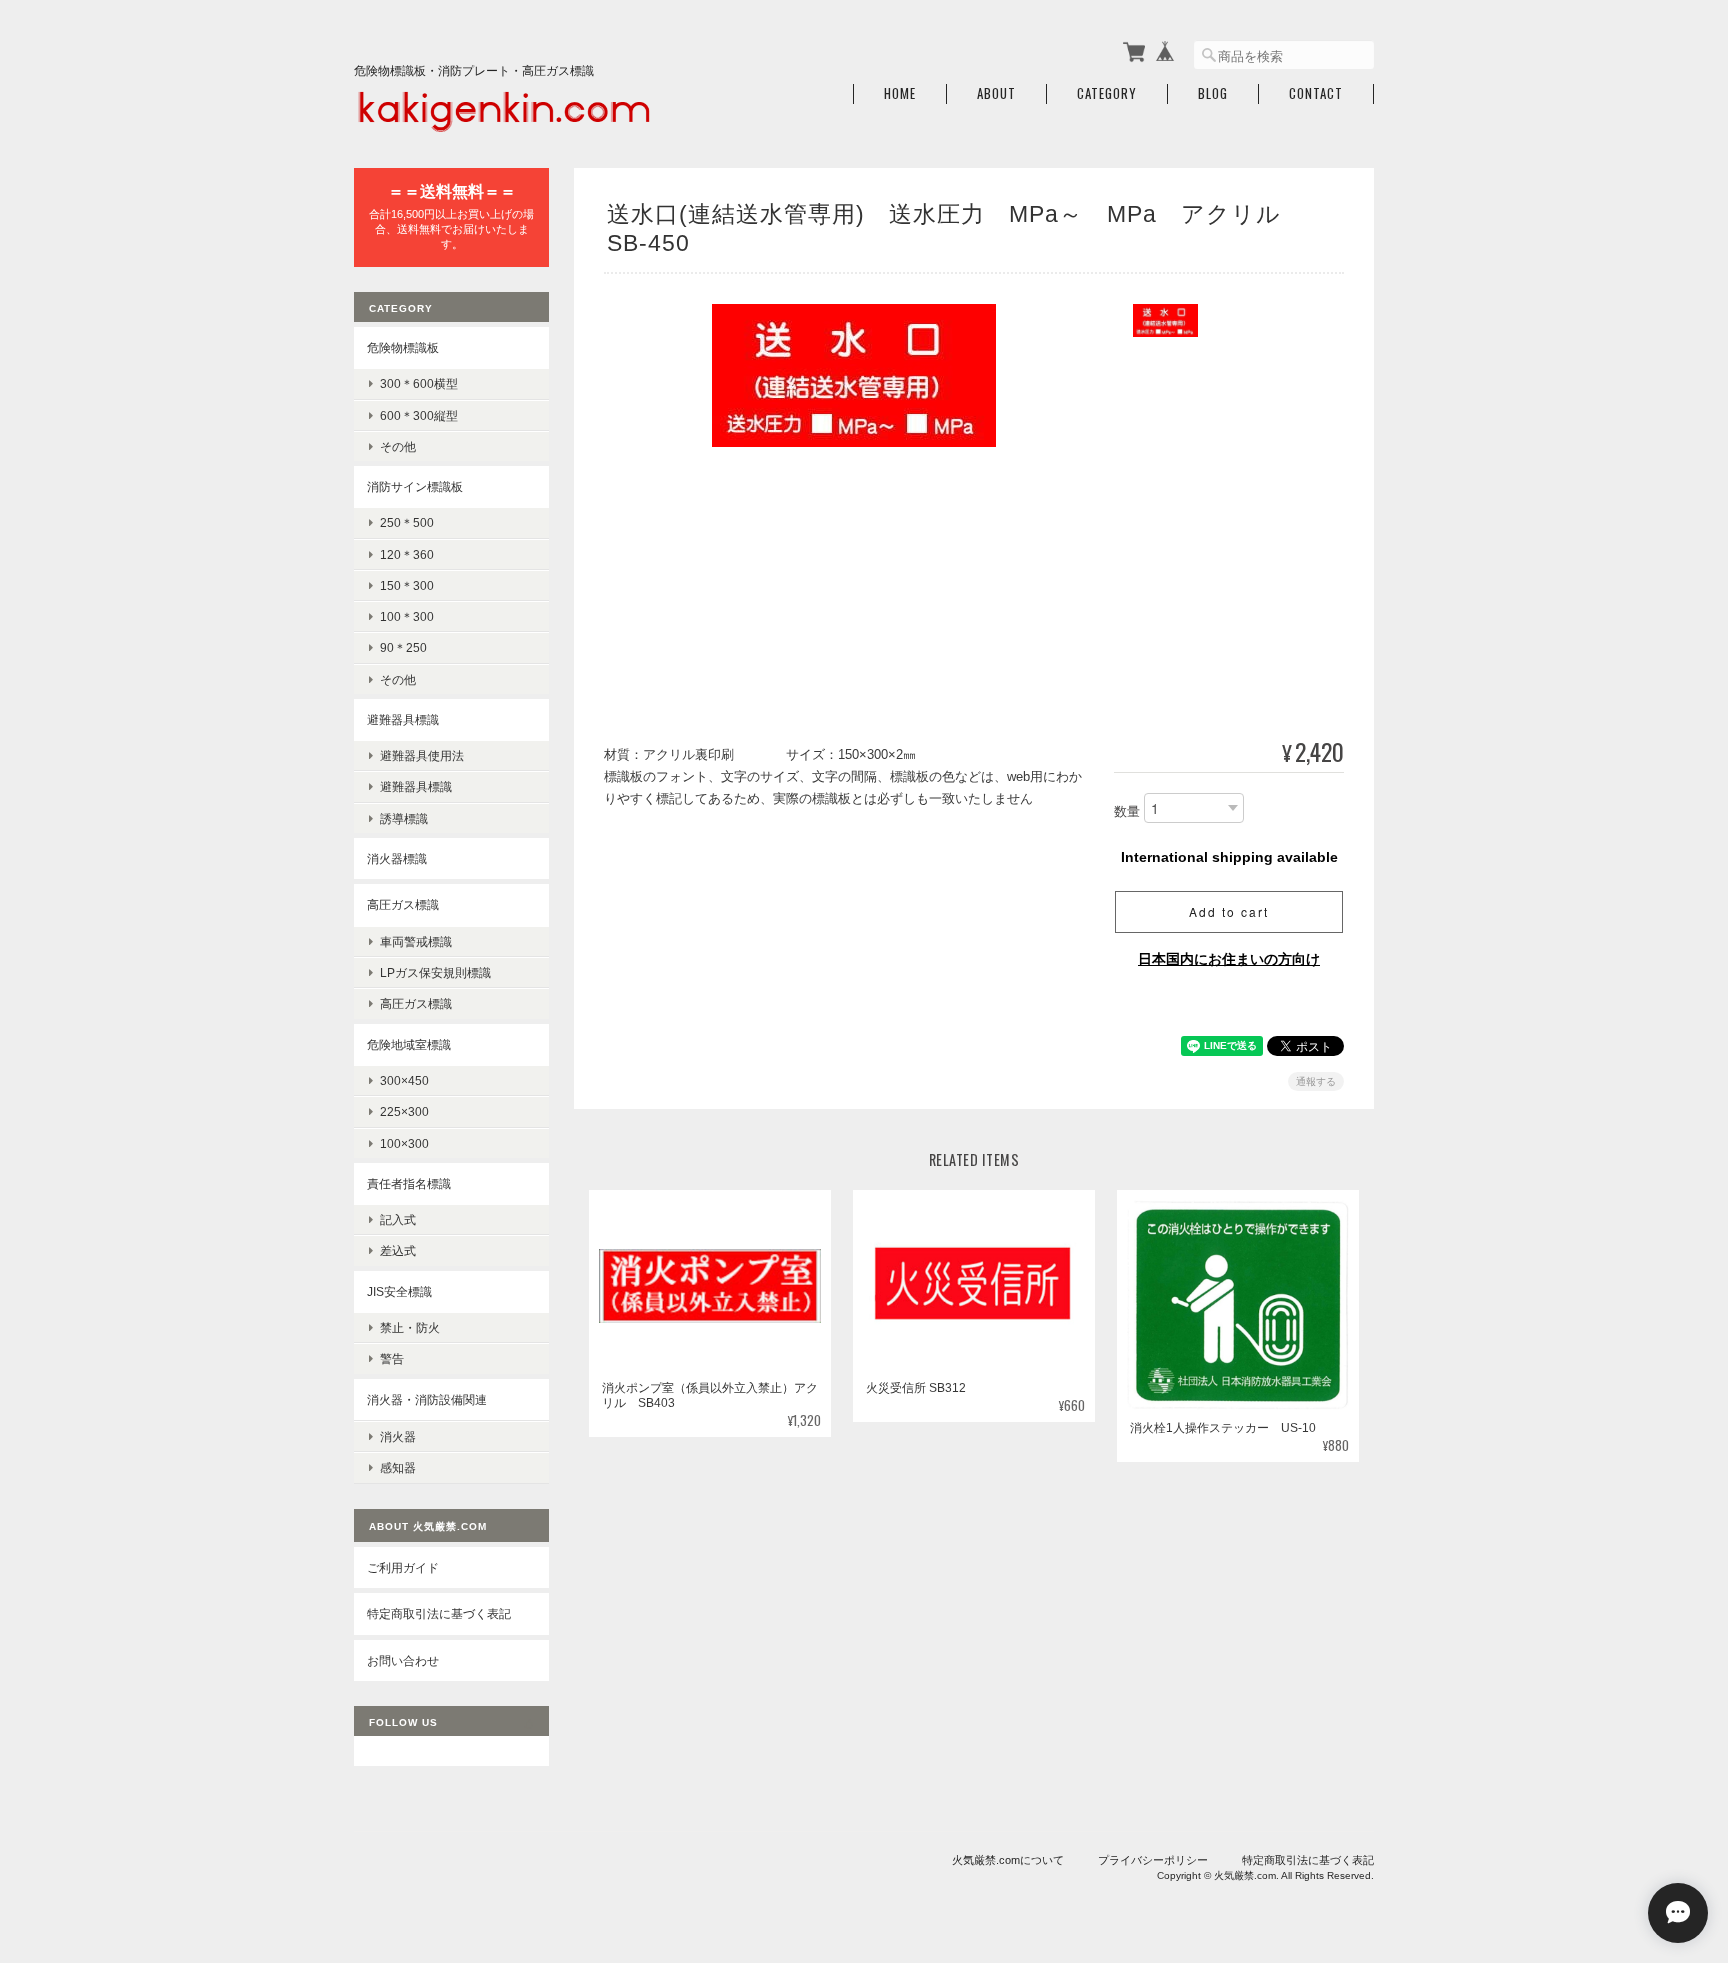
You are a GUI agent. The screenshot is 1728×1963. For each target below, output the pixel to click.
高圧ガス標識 (403, 904)
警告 (392, 1358)
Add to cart (1229, 911)
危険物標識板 (403, 347)
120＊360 (407, 554)
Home (900, 93)
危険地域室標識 (409, 1044)
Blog (1213, 93)
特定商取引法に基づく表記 (439, 1613)
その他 (398, 446)
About (996, 93)
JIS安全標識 (399, 1291)
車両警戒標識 (416, 941)
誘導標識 (404, 818)
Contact (1316, 93)
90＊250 (403, 647)
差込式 (398, 1250)
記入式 (398, 1219)
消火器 (398, 1436)
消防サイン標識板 (415, 486)
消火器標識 (397, 858)
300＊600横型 (419, 383)
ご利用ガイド (403, 1567)
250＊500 (407, 522)
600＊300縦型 (419, 415)
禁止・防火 (410, 1327)
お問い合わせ (403, 1660)
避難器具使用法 (422, 755)
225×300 (404, 1111)
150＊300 (407, 585)
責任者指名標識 (409, 1183)
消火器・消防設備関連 (427, 1399)
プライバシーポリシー (1153, 1860)
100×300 (404, 1143)
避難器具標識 (403, 719)
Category (1107, 93)
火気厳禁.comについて (1008, 1860)
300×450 (404, 1080)
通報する (1316, 1081)
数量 (1127, 812)
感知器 (398, 1467)
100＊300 (407, 616)
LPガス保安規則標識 (435, 972)
